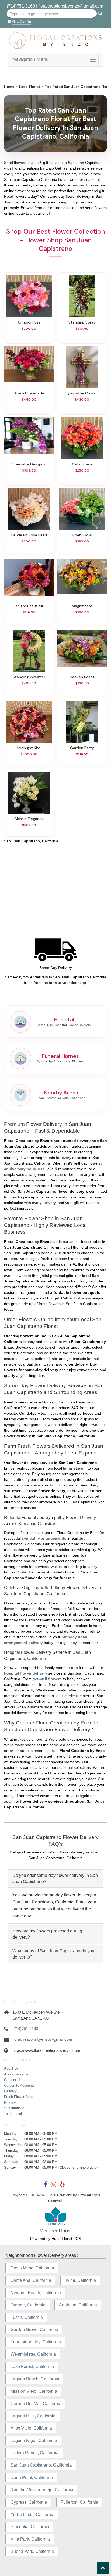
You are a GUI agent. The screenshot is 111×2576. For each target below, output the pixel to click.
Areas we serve (16, 2074)
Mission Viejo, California (34, 2391)
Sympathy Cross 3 (82, 393)
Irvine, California (80, 2280)
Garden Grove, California (34, 2329)
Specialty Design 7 (29, 464)
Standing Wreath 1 (29, 677)
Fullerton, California (79, 2502)
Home (9, 87)
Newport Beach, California (36, 2293)
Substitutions (14, 2108)
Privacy (10, 2102)
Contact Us (13, 2080)
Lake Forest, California (32, 2367)
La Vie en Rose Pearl (29, 535)
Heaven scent (82, 677)
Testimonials (14, 2114)
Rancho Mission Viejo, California (42, 2490)
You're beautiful (29, 606)
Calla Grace (82, 464)
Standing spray (82, 322)
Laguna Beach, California (35, 2379)
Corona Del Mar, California (36, 2404)
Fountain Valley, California (36, 2342)
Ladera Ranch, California (34, 2453)
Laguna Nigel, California (34, 2440)
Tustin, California (27, 2317)
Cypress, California (29, 2502)
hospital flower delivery (26, 1673)
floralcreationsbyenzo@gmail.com (71, 6)
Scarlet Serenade (29, 393)
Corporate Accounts (19, 2085)
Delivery (10, 2091)
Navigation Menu (31, 59)
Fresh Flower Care (18, 2097)
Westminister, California (33, 2354)
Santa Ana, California (31, 2280)
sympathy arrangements (44, 1538)
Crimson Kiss (29, 322)
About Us (11, 2068)
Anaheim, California (78, 2305)
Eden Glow (82, 535)
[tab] (55, 1878)
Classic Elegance (29, 819)
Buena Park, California (32, 2551)
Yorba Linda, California (32, 2515)
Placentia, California (30, 2527)
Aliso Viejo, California (31, 2428)
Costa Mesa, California (32, 2268)
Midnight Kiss (29, 748)
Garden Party (82, 748)
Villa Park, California (30, 2539)
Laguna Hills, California (33, 2416)
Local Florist (30, 87)
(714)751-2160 (21, 6)
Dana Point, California (32, 2478)
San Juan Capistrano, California (41, 2465)
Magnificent (82, 606)
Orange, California (28, 2305)
